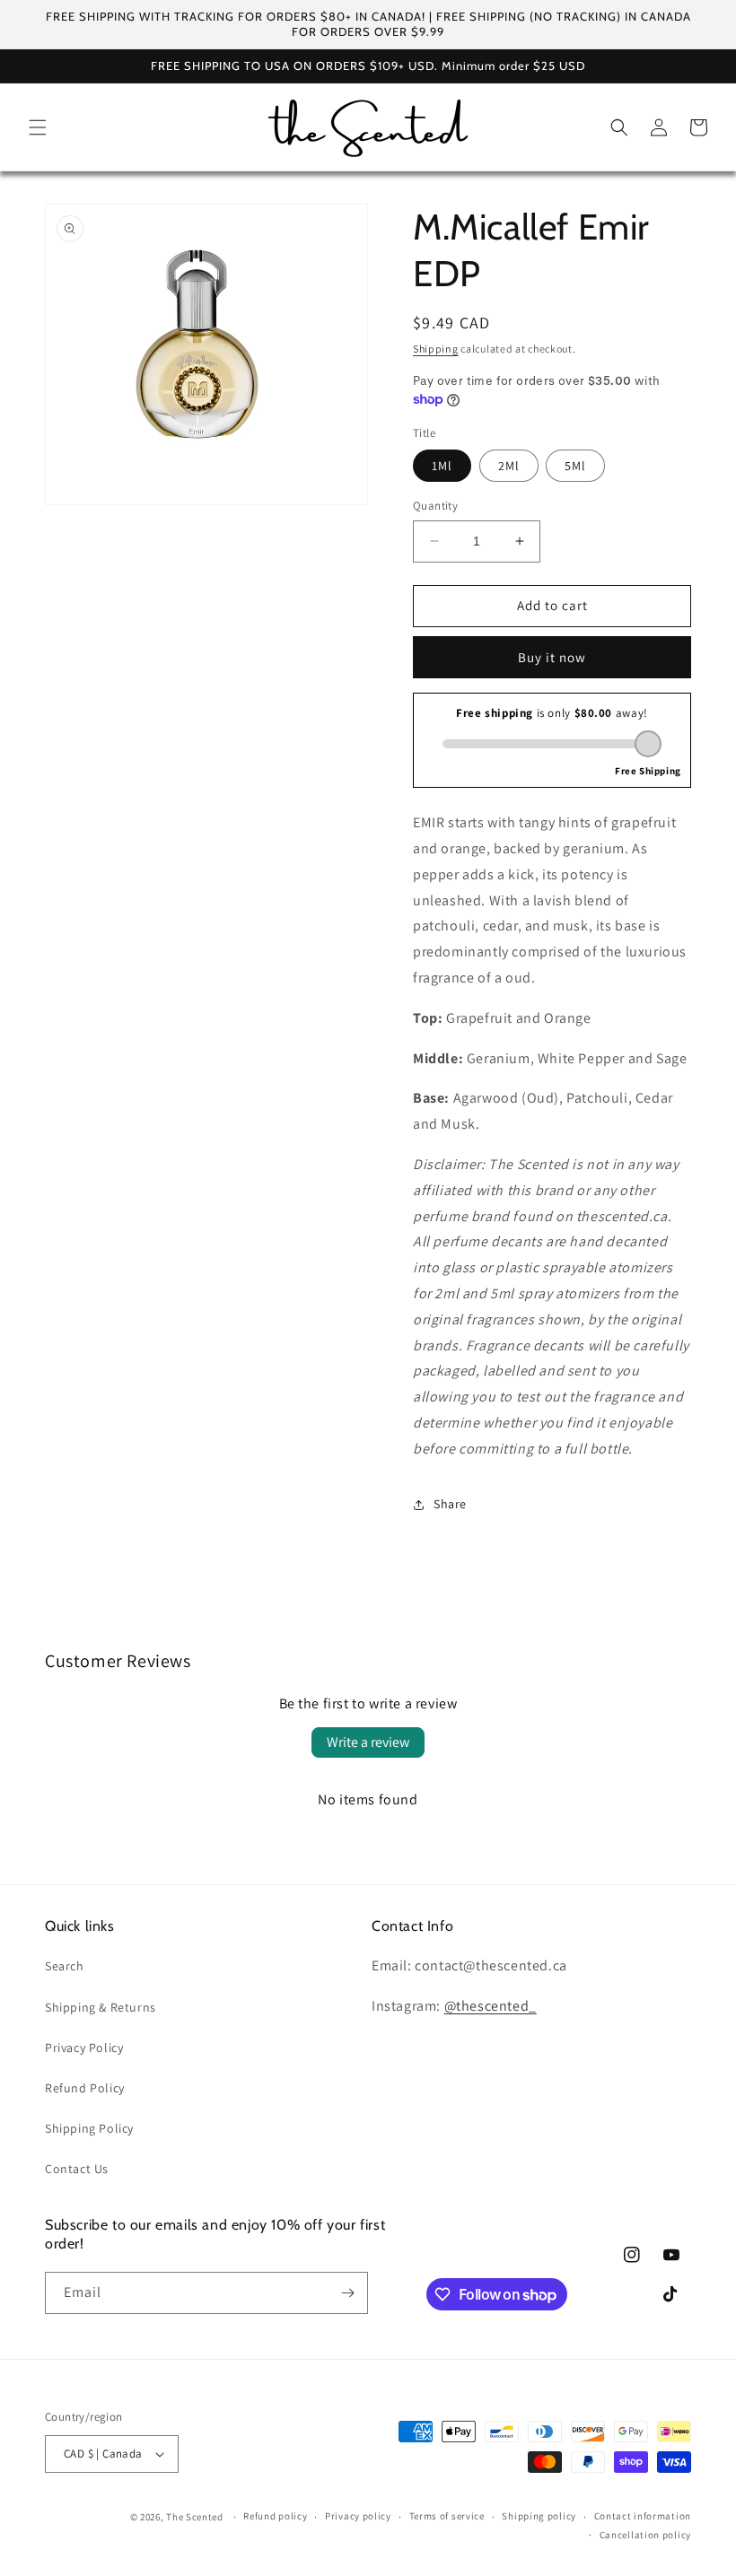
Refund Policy (85, 2088)
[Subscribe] (347, 2293)
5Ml (575, 466)
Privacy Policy (84, 2048)
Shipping (436, 349)
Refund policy (275, 2516)
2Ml (509, 466)
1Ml (442, 466)
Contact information (643, 2516)
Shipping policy (539, 2516)
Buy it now (552, 657)
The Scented (195, 2517)
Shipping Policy (89, 2128)
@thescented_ (491, 2006)
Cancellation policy (645, 2535)
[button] (38, 127)
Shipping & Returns (101, 2007)
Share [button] (450, 1504)
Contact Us (77, 2169)
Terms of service (447, 2516)
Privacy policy (358, 2516)
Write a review (368, 1742)
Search (65, 1966)
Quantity (435, 506)
